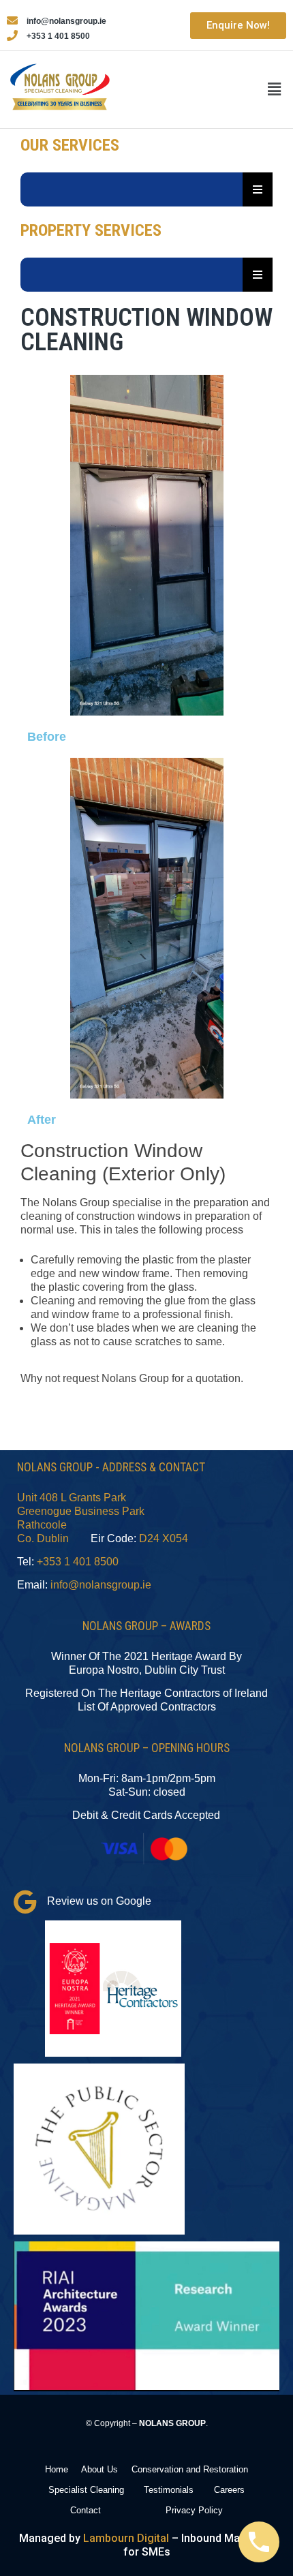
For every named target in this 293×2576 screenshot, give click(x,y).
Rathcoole (42, 1525)
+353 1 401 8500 (78, 1562)
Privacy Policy (194, 2510)
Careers (229, 2490)
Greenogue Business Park (81, 1511)
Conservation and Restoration (190, 2469)
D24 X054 (164, 1538)
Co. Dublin (43, 1538)
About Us (99, 2469)
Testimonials (169, 2490)
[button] (275, 90)
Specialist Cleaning (86, 2490)
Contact (86, 2510)
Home (57, 2469)
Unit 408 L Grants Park (72, 1498)
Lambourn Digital (126, 2538)
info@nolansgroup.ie (101, 1585)
